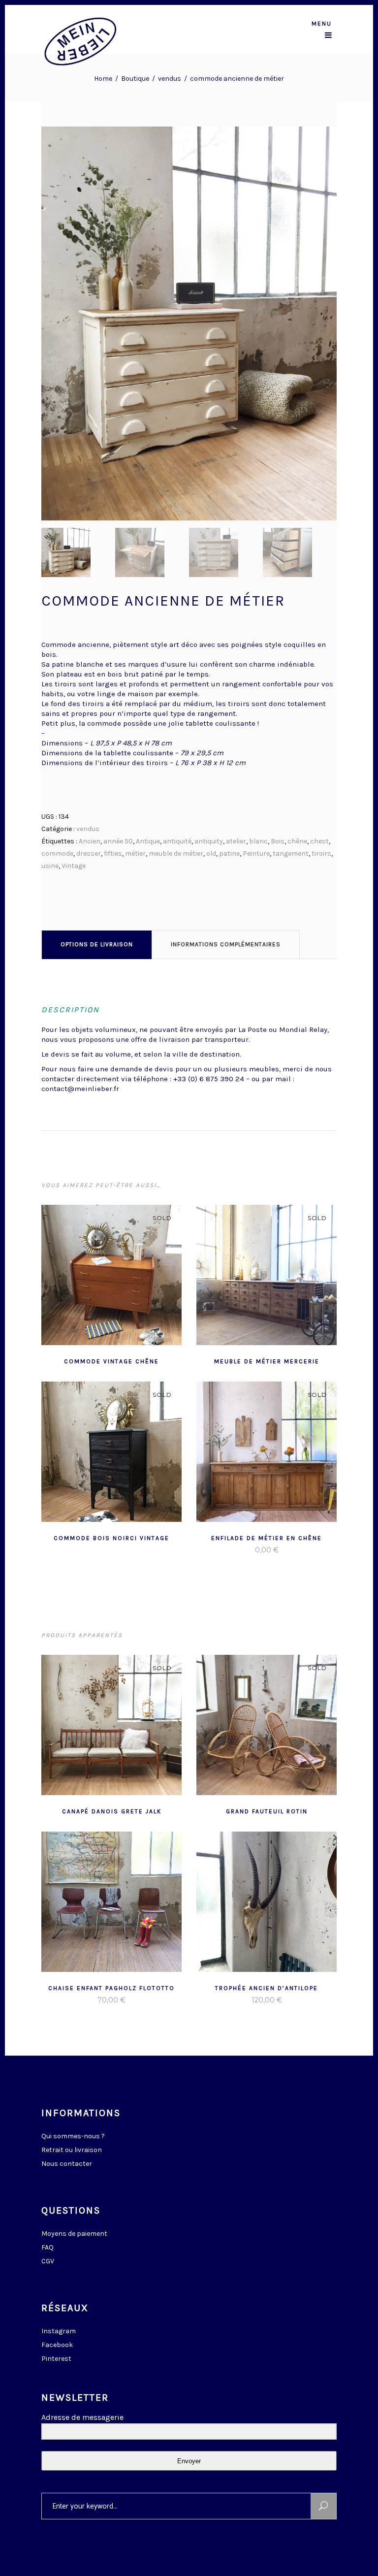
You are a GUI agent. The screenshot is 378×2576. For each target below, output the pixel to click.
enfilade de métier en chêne (267, 1538)
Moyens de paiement (74, 2234)
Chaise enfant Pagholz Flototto (111, 1988)
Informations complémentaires (226, 944)
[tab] (97, 944)
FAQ (47, 2247)
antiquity (209, 841)
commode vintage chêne (111, 1361)
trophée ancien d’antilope (267, 1988)
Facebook (57, 2345)
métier (135, 853)
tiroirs (321, 853)
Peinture (256, 853)
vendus (170, 79)
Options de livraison (97, 944)
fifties (113, 853)
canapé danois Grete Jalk (112, 1811)
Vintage (74, 866)
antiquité (177, 841)
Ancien (90, 841)
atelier (236, 841)
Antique (148, 841)
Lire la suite (88, 1360)
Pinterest (56, 2359)
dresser (89, 853)
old (211, 853)
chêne (297, 841)
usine (50, 866)
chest (319, 841)
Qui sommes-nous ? (73, 2136)
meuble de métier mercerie (267, 1361)
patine (229, 853)
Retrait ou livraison (72, 2150)
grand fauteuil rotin (267, 1811)
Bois (278, 841)
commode (57, 853)
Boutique (135, 79)
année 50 (118, 841)
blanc (258, 841)
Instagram (59, 2331)
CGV (48, 2261)
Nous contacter (67, 2164)
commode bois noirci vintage (111, 1538)
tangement (291, 853)
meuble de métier (176, 853)
